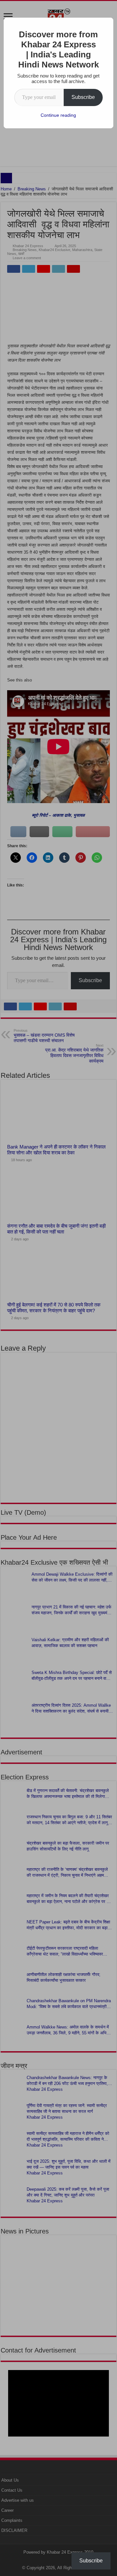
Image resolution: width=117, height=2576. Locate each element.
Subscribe (83, 97)
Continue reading (58, 115)
